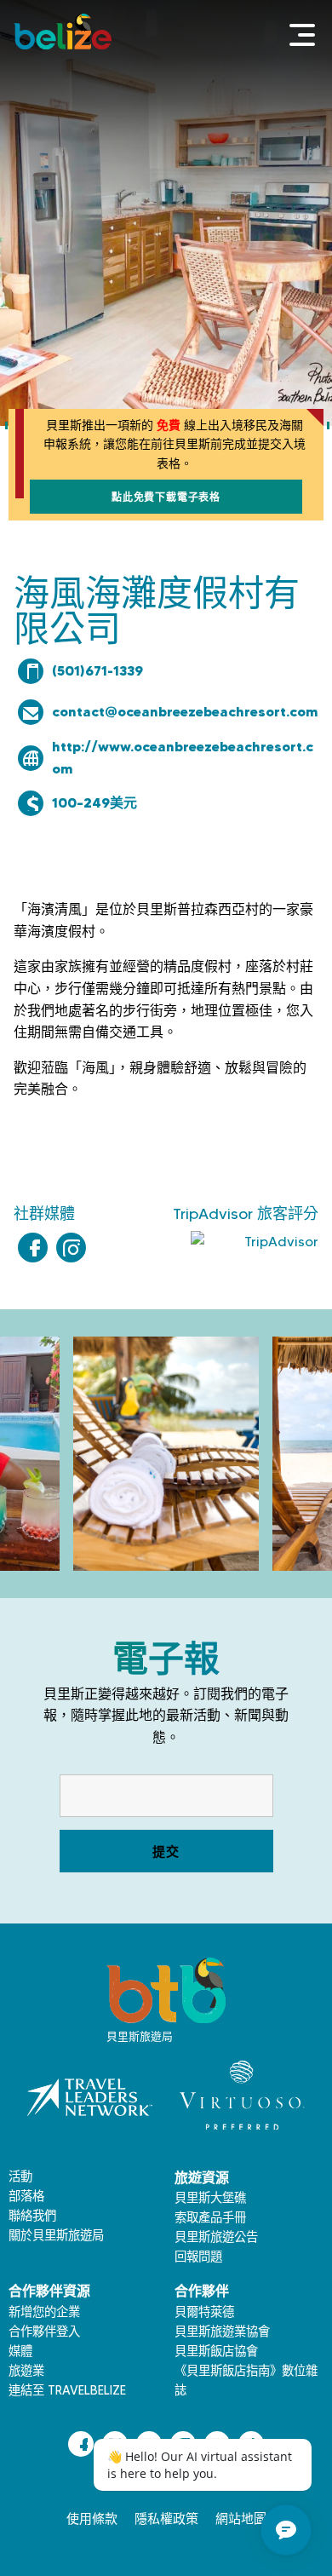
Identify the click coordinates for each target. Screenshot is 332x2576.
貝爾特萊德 (204, 2312)
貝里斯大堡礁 (210, 2198)
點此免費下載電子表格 (166, 497)
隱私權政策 (166, 2519)
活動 (20, 2176)
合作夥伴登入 (44, 2332)
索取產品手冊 (210, 2217)
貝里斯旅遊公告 (216, 2237)
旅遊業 (26, 2371)
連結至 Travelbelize (67, 2390)
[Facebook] (33, 1248)
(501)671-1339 (97, 670)
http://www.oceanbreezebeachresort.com (183, 757)
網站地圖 (241, 2519)
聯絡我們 (32, 2216)
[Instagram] (71, 1248)
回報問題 (198, 2257)
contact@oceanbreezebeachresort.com (185, 711)
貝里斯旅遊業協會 (222, 2332)
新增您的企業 (44, 2312)
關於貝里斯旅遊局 (56, 2235)
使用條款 (92, 2519)
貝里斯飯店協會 (216, 2351)
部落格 (26, 2196)
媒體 (20, 2351)
